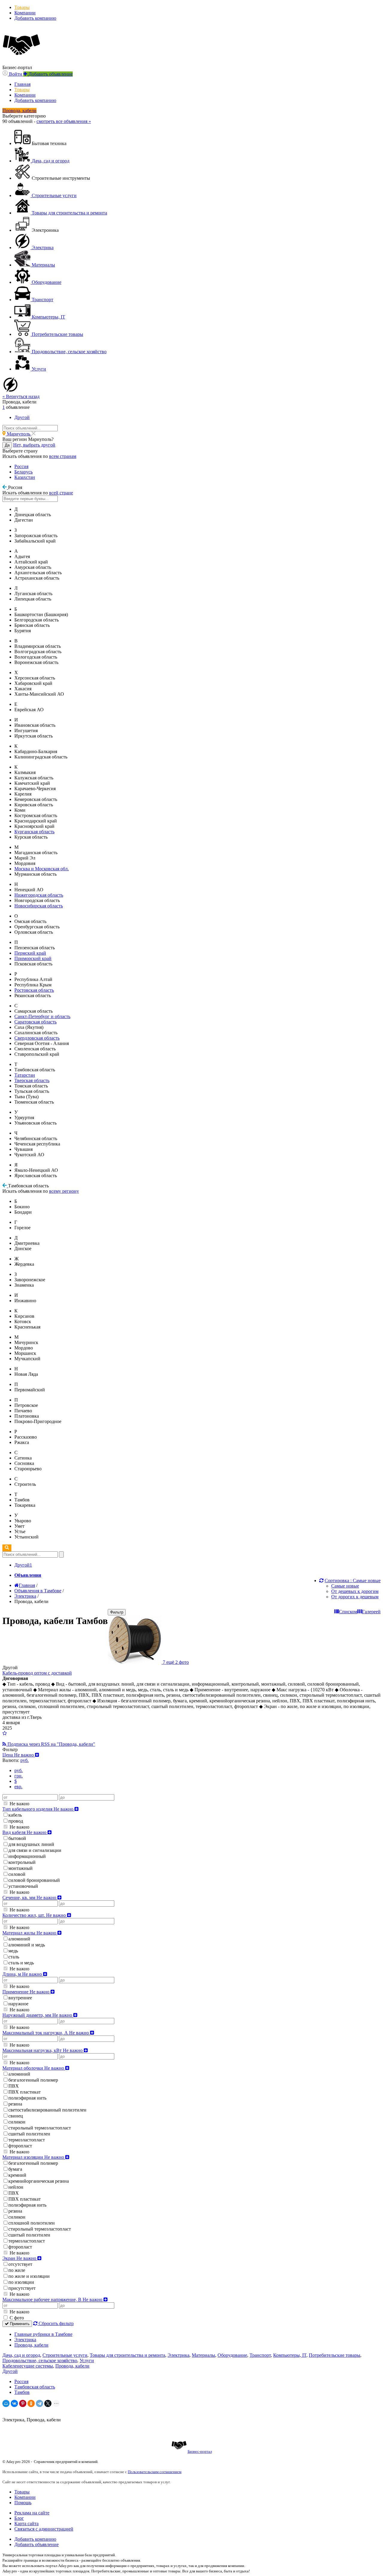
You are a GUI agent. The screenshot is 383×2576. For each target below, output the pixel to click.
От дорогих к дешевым (355, 1597)
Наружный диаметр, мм (38, 2015)
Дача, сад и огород (21, 2355)
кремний (17, 2175)
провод (16, 1821)
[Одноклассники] (31, 2403)
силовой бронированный (34, 1880)
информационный (27, 1856)
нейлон (16, 2187)
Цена (19, 1755)
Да (7, 445)
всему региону (64, 1191)
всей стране (61, 493)
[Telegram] (39, 2403)
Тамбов (22, 2392)
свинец (16, 2116)
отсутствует (20, 2264)
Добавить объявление (37, 2544)
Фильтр (117, 1612)
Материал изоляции (34, 2157)
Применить (19, 2324)
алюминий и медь (27, 1945)
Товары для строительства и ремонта (127, 2355)
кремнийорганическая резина (39, 2181)
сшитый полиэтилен (29, 2134)
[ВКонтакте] (14, 2403)
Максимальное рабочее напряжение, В (53, 2299)
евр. (18, 1787)
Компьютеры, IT (290, 2355)
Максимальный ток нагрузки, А (46, 2033)
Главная (22, 84)
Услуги (87, 2361)
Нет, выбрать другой (34, 445)
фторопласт (20, 2146)
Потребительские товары (335, 2355)
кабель (15, 1815)
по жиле (17, 2270)
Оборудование (232, 2355)
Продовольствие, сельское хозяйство (40, 2361)
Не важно (19, 1804)
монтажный (20, 1868)
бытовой (17, 1838)
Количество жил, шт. (35, 1915)
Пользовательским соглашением (155, 2472)
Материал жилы (30, 1933)
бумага (15, 2169)
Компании (25, 13)
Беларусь (23, 472)
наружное (18, 2004)
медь (13, 1951)
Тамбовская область (35, 2387)
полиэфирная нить (27, 2098)
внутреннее (20, 1998)
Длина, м (23, 1974)
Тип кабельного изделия (38, 1809)
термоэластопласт (27, 2140)
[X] (48, 2403)
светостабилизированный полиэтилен (47, 2110)
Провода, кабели (31, 2345)
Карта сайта (26, 2524)
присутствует (22, 2288)
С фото (16, 2318)
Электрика (25, 2340)
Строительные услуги (65, 2355)
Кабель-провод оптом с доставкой (37, 1673)
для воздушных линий (31, 1844)
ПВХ (14, 2086)
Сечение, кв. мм (30, 1898)
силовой (17, 1874)
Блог (19, 2518)
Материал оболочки (34, 2068)
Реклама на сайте (32, 2513)
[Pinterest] (23, 2403)
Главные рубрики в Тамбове (43, 2334)
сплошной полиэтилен (32, 2223)
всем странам (63, 456)
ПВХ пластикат (25, 2092)
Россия (21, 466)
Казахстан (25, 477)
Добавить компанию (35, 18)
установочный (23, 1886)
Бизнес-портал (200, 2451)
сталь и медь (21, 1963)
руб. (19, 1770)
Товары (22, 7)
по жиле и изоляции (29, 2276)
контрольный (22, 1862)
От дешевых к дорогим (355, 1591)
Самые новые (345, 1586)
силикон (17, 2122)
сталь (14, 1957)
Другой (10, 2371)
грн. (19, 1776)
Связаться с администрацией (44, 2529)
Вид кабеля (25, 1832)
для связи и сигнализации (35, 1850)
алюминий (19, 1939)
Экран (20, 2258)
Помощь (23, 2503)
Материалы (203, 2355)
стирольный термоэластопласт (40, 2128)
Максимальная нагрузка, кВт (43, 2050)
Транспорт (260, 2355)
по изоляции (21, 2282)
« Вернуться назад (21, 396)
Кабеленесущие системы (28, 2366)
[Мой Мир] (6, 2403)
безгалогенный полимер (33, 2080)
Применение (26, 1992)
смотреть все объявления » (64, 121)
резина (15, 2104)
